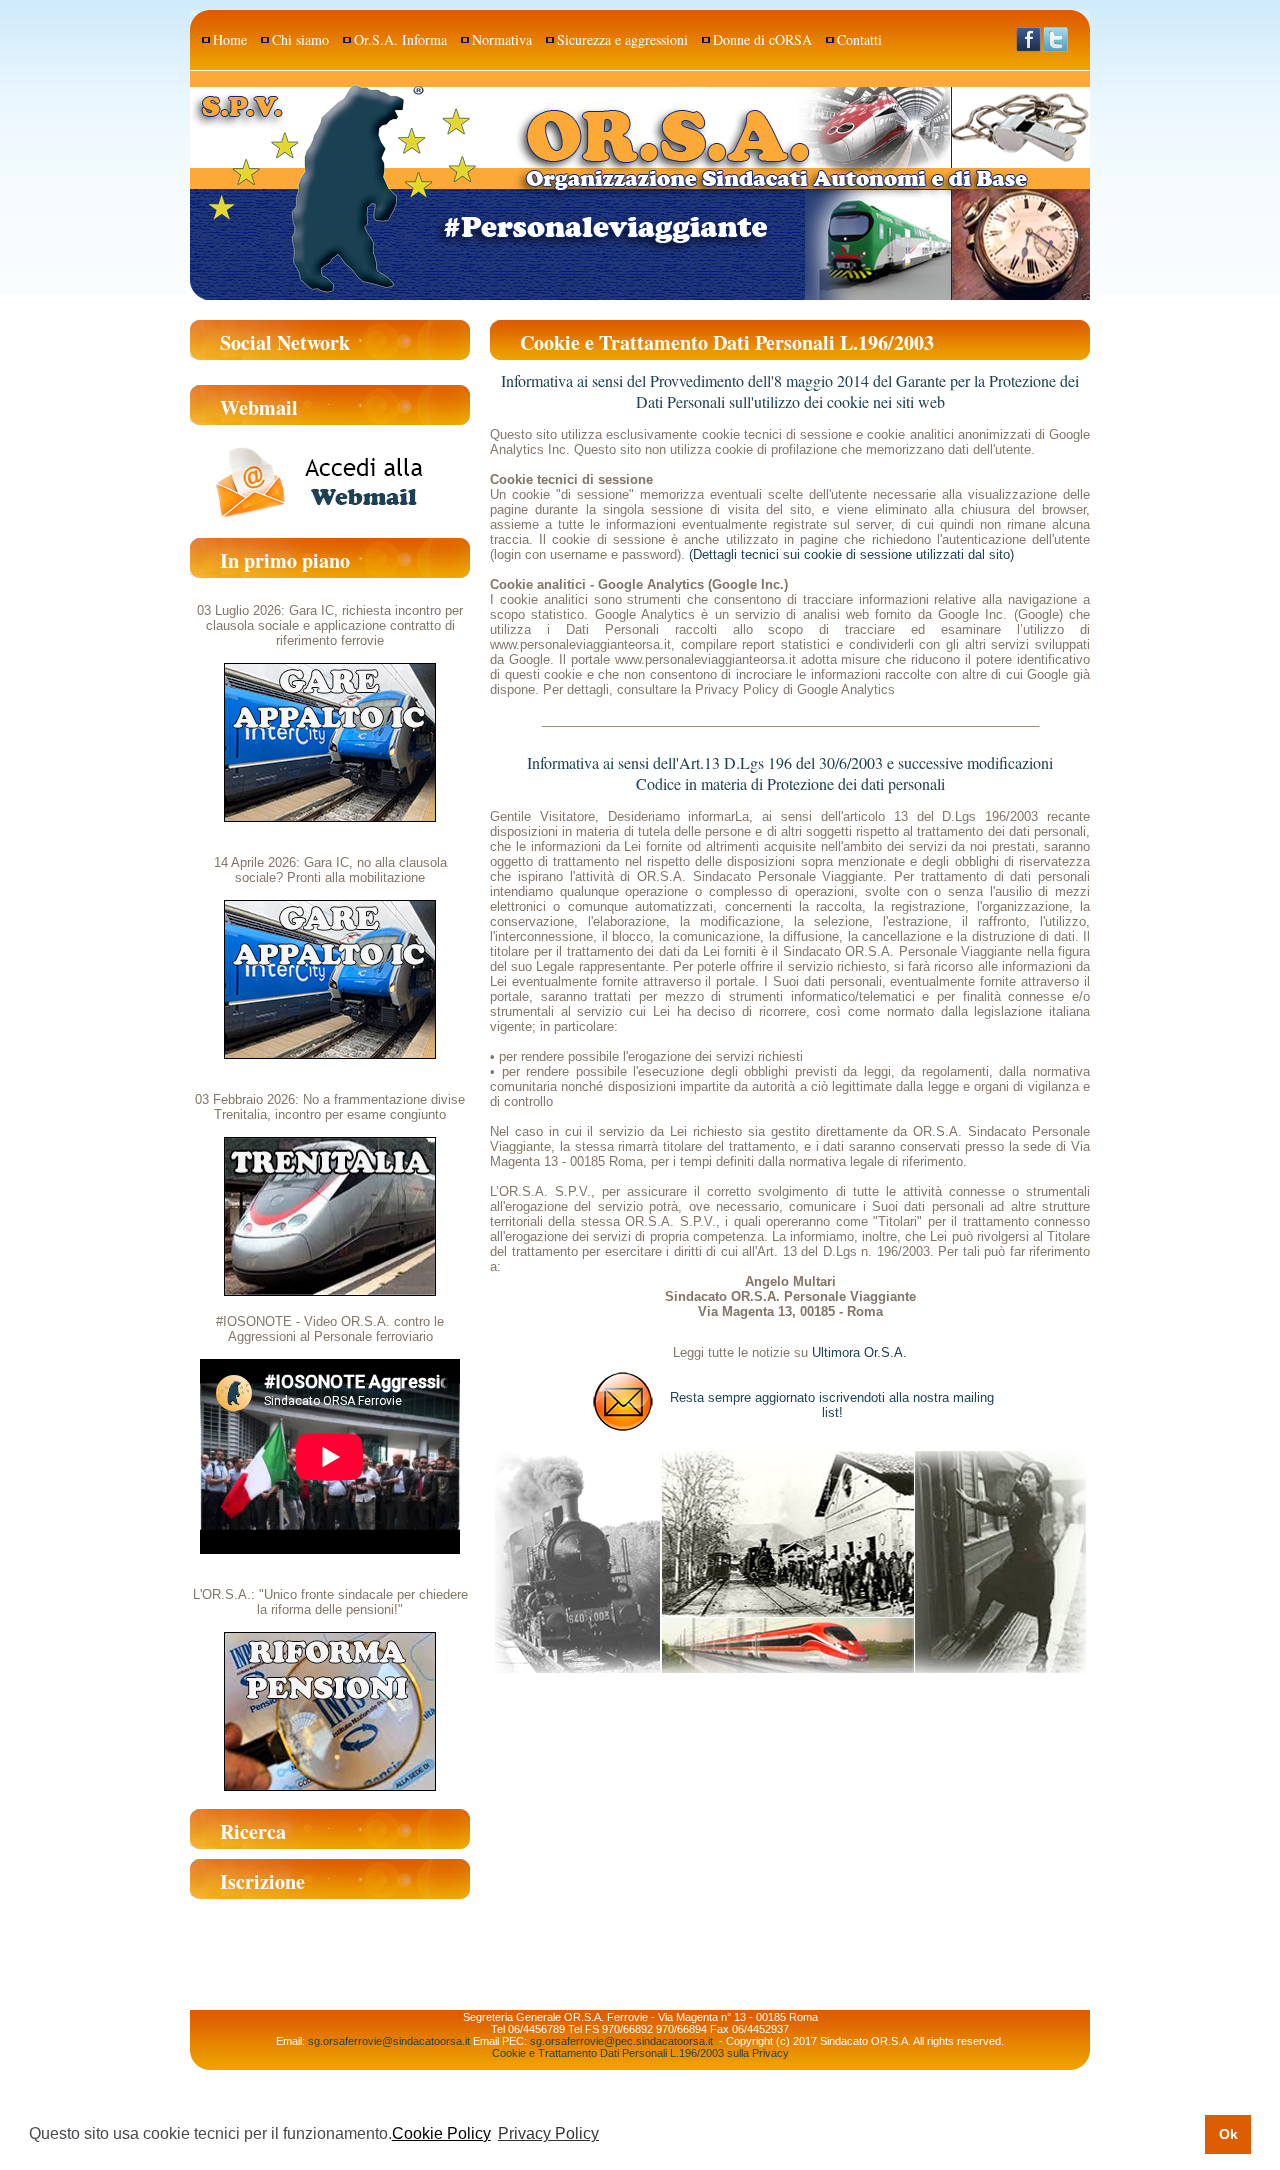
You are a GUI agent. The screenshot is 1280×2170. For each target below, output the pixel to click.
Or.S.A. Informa (400, 39)
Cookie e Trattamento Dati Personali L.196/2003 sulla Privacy (640, 2053)
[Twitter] (1055, 41)
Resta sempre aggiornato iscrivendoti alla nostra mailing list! (832, 1405)
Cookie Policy (441, 2133)
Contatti (859, 39)
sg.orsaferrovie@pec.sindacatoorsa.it (621, 2041)
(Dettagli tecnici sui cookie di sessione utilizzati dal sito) (851, 554)
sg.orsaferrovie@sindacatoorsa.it (389, 2041)
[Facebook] (1028, 41)
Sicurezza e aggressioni (622, 39)
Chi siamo (300, 39)
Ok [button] (1228, 2134)
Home (230, 39)
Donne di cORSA (762, 39)
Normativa (502, 39)
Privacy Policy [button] (548, 2133)
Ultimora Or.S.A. (859, 1352)
